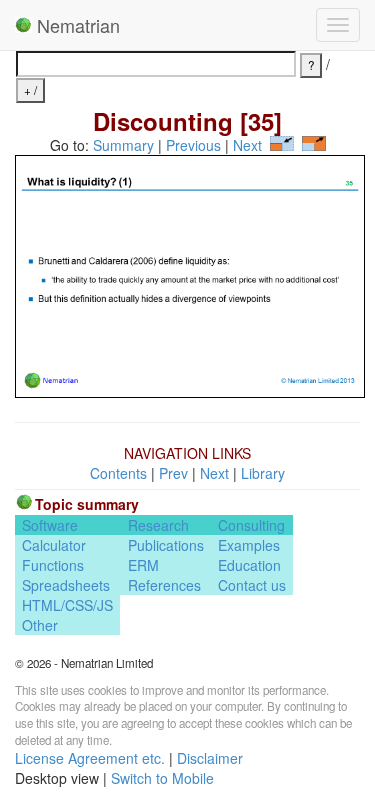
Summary (123, 145)
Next (247, 145)
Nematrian (76, 25)
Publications (166, 545)
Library (263, 473)
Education (249, 565)
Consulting (251, 525)
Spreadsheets (66, 585)
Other (40, 625)
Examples (249, 545)
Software (50, 525)
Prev (173, 473)
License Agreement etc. (90, 758)
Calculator (54, 545)
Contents (118, 473)
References (164, 585)
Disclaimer (210, 758)
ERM (143, 565)
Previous (193, 145)
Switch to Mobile (162, 778)
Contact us (252, 585)
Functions (53, 565)
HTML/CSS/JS (67, 605)
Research (158, 525)
